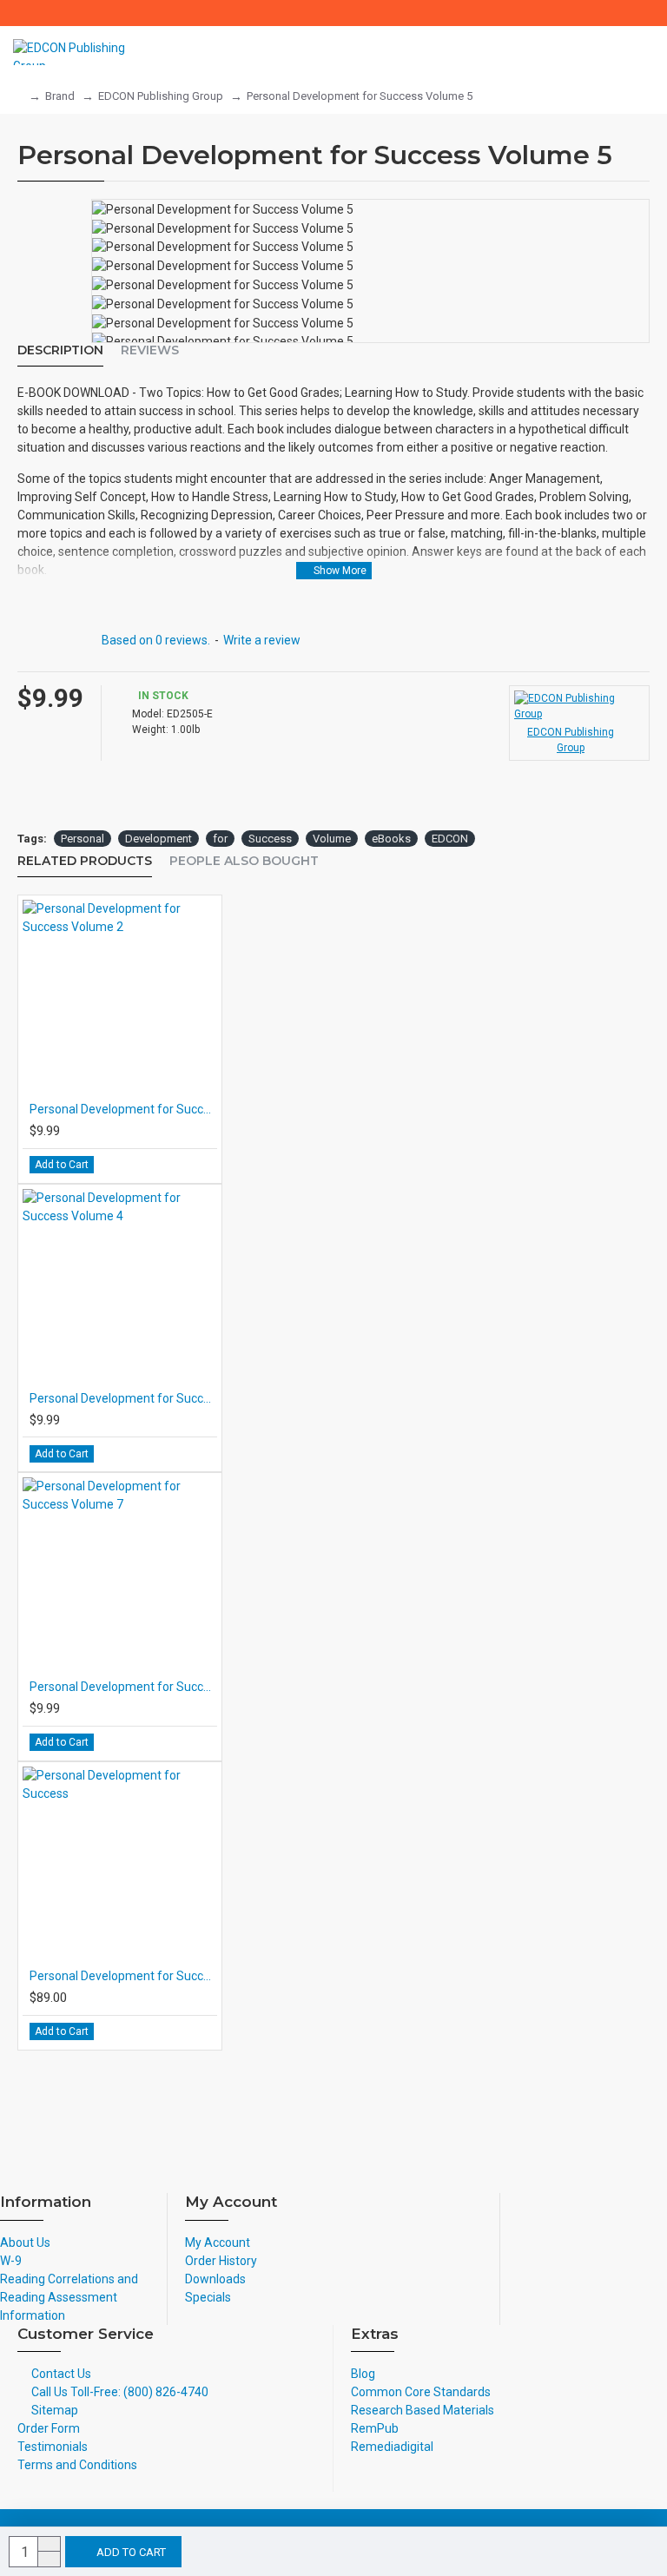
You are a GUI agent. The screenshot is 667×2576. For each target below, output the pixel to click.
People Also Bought (244, 861)
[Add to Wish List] (198, 1165)
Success (270, 839)
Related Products (85, 861)
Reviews (150, 350)
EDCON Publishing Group (161, 96)
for (220, 839)
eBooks (391, 839)
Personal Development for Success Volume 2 (123, 1109)
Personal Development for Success (123, 1976)
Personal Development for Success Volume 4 (123, 1398)
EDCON (450, 839)
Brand (60, 96)
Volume (332, 839)
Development (158, 839)
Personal (83, 839)
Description (60, 350)
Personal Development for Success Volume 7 (123, 1687)
